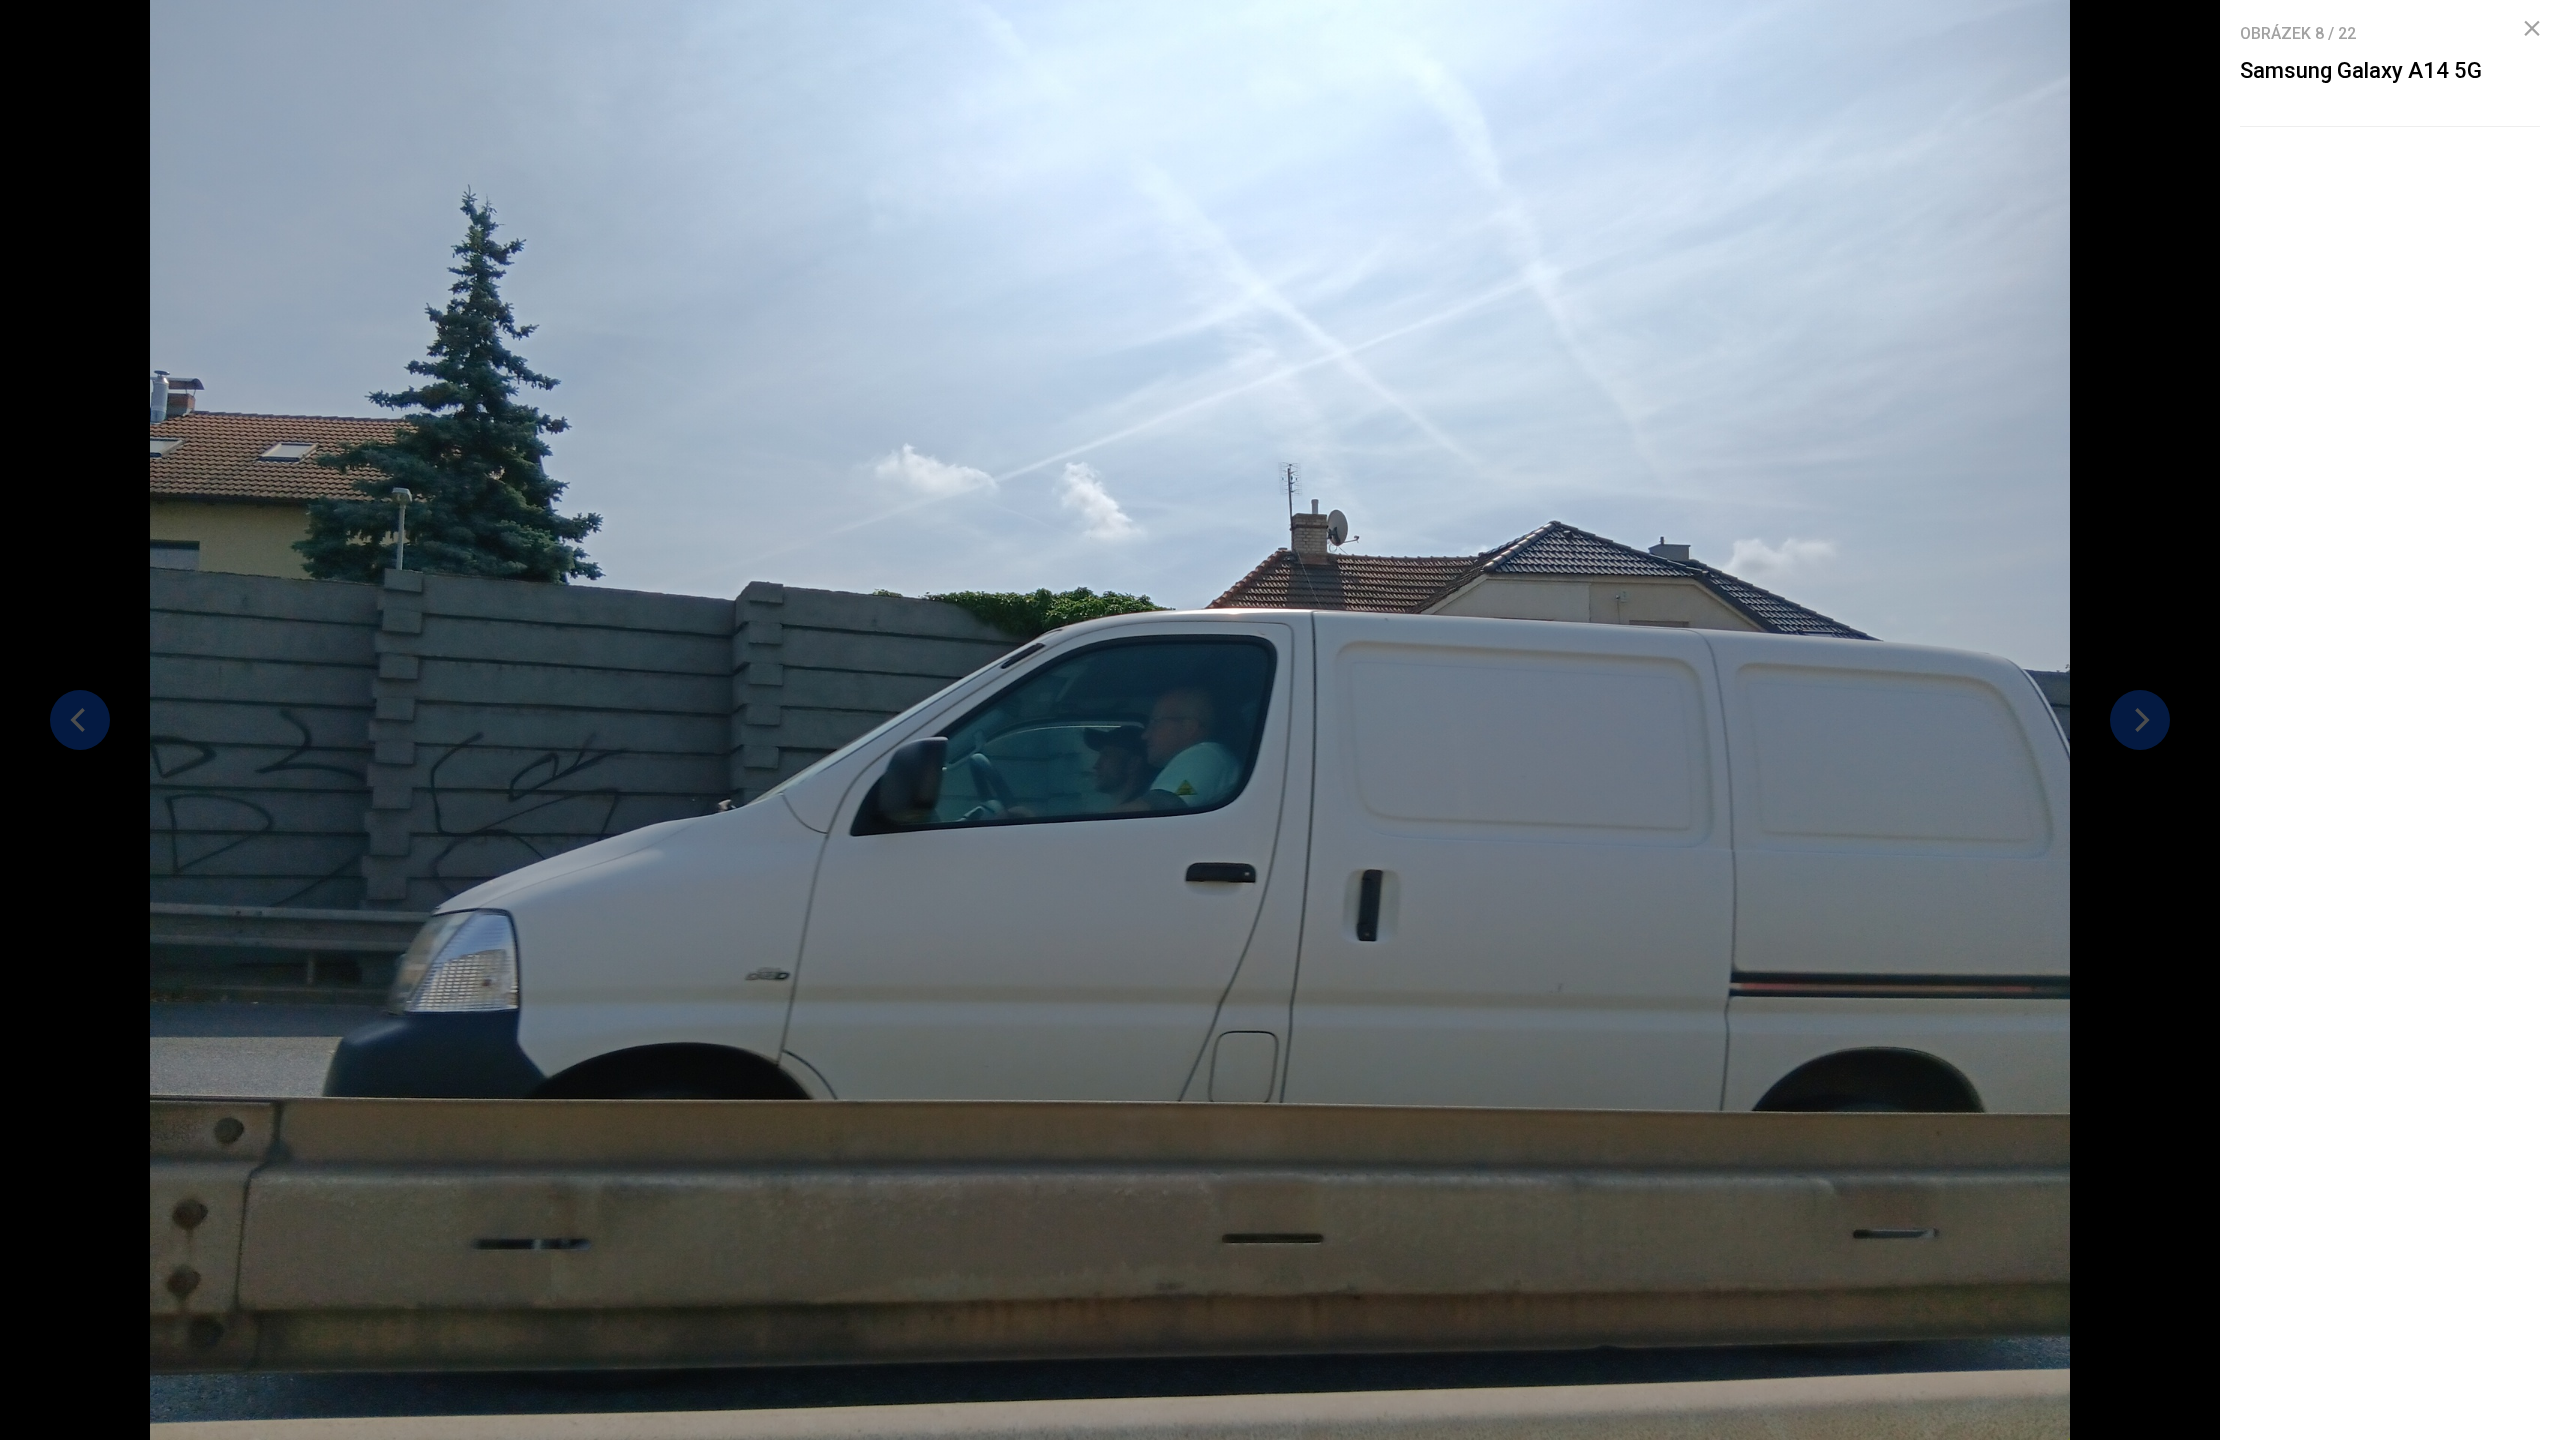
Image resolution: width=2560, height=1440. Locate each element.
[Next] (2140, 720)
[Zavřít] (2532, 29)
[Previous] (80, 720)
